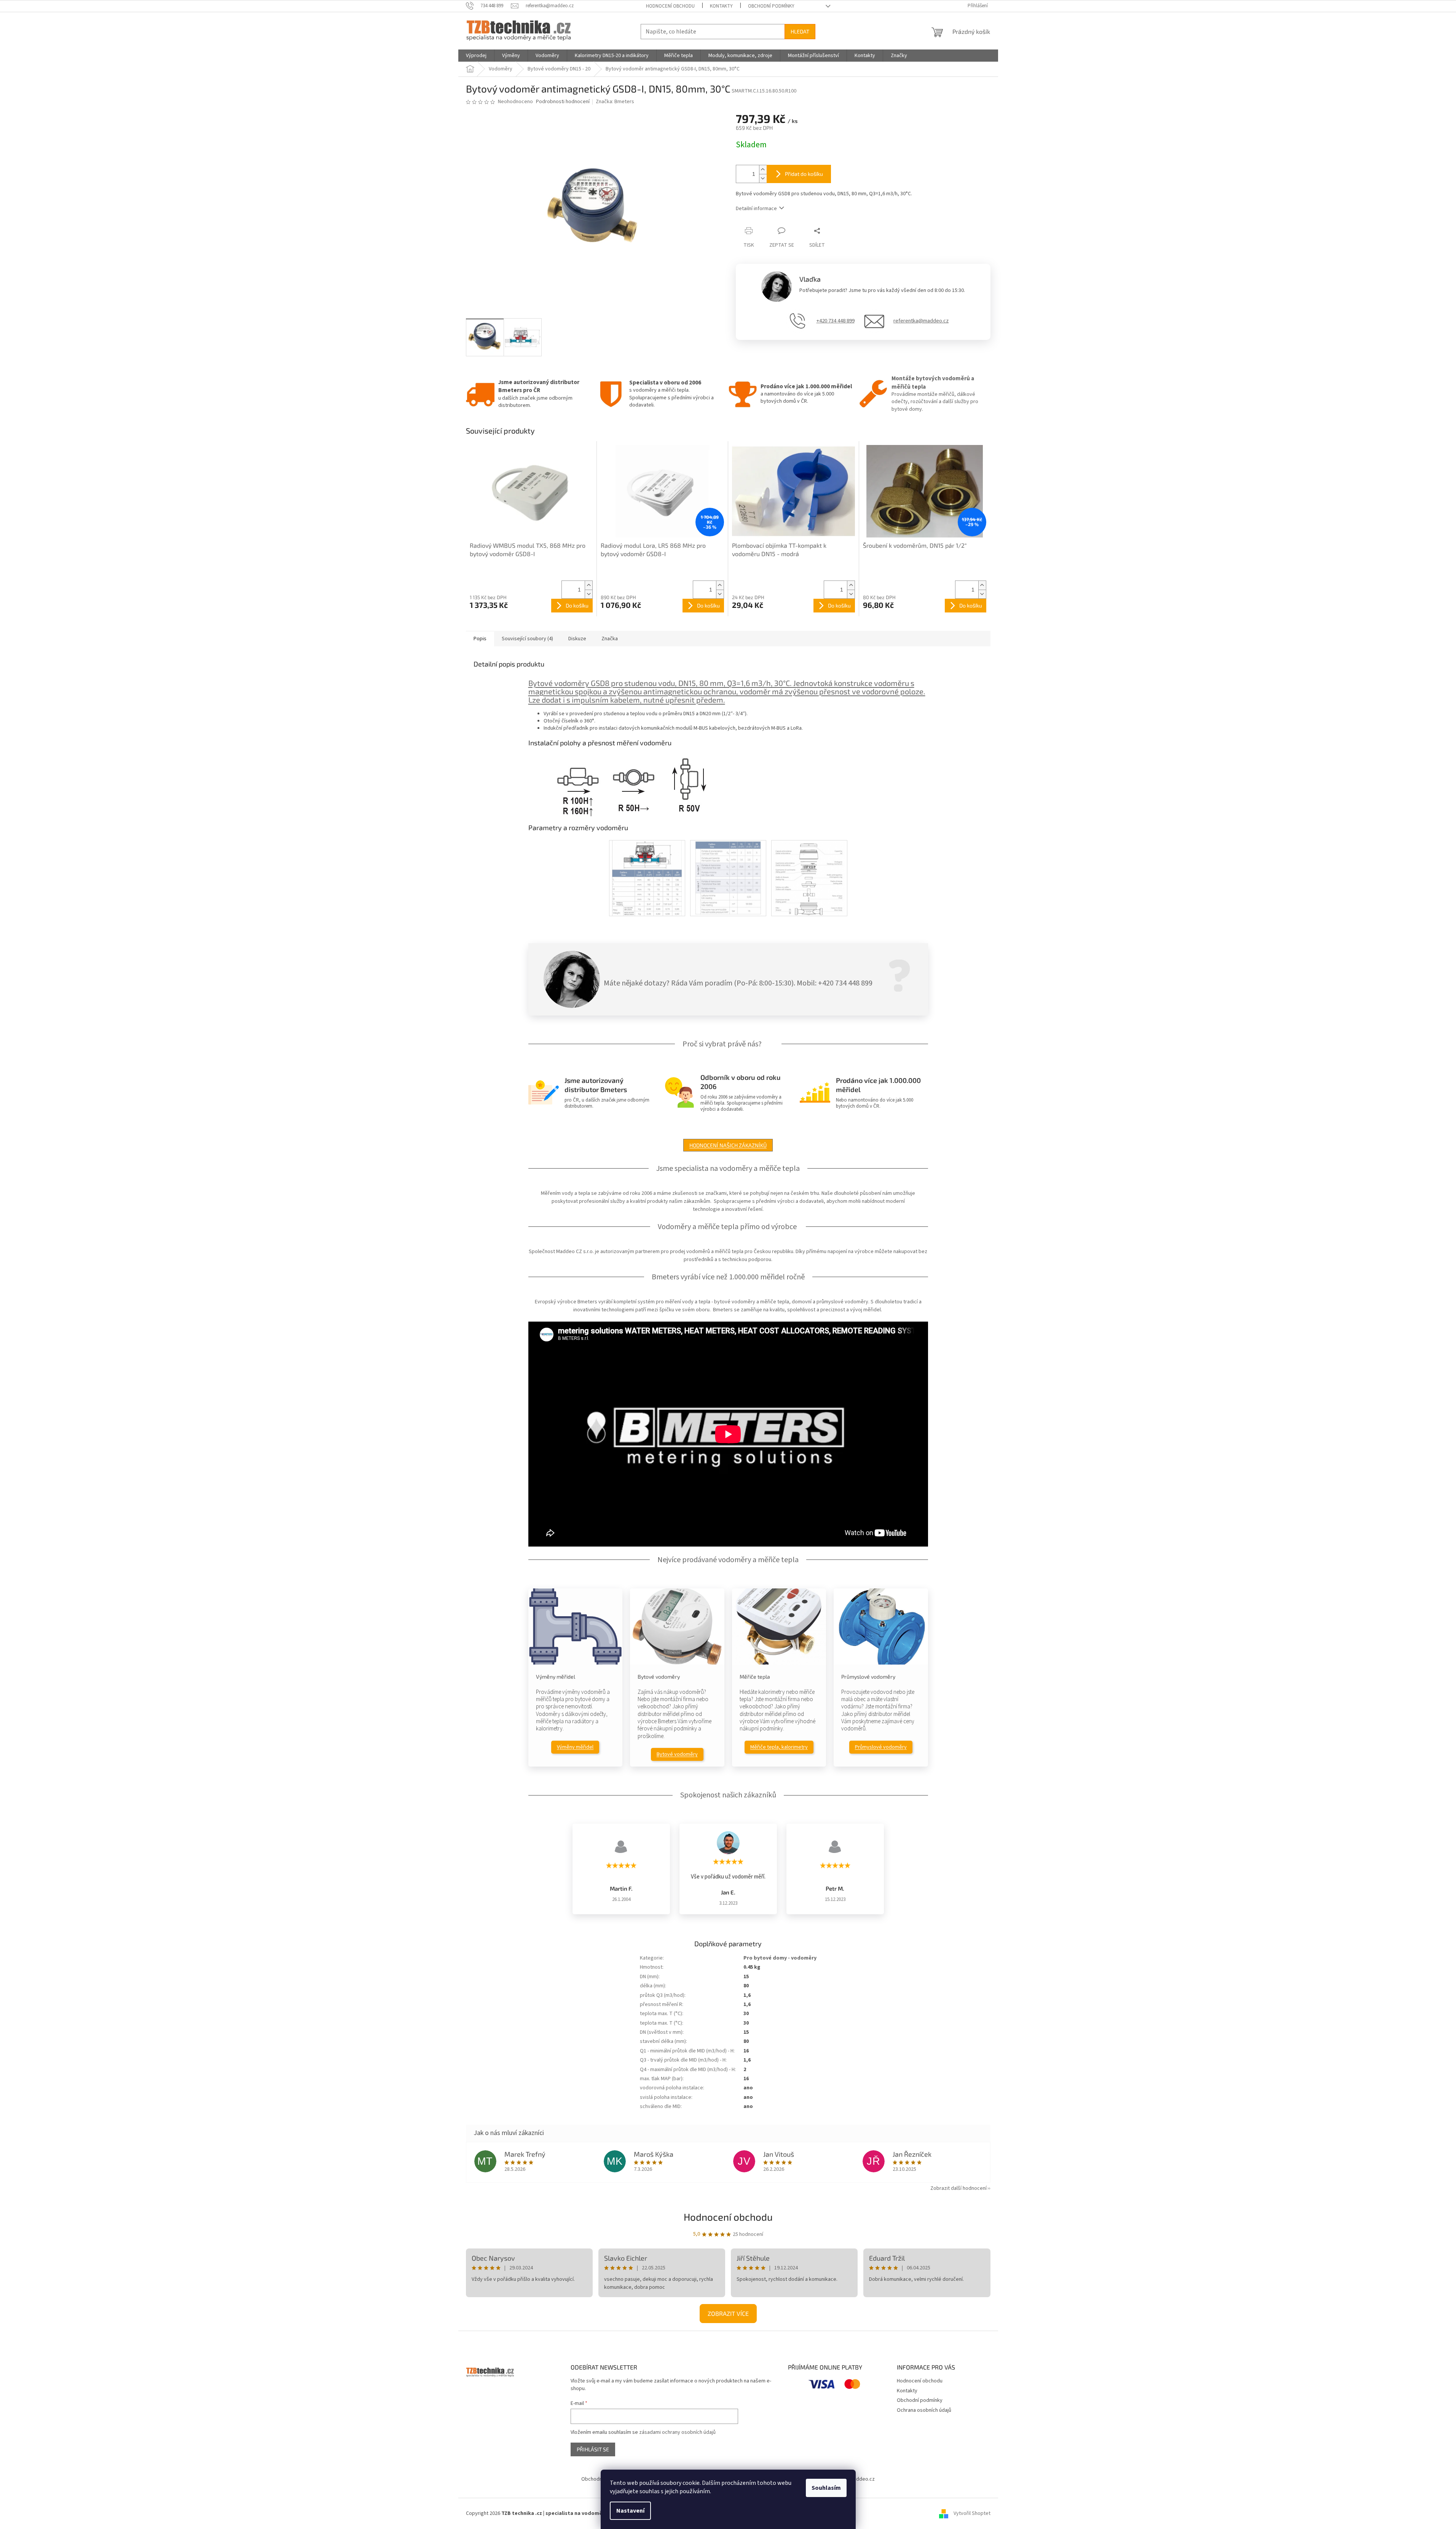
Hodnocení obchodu (670, 6)
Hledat (800, 31)
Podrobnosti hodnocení (563, 102)
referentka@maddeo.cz (921, 321)
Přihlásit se (593, 2449)
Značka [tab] (610, 639)
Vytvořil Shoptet (972, 2513)
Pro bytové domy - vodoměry (780, 1958)
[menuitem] (476, 56)
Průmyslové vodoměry (881, 1747)
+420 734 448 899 (836, 321)
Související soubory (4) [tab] (527, 639)
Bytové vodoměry (677, 1754)
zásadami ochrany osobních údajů (677, 2432)
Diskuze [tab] (577, 639)
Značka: (615, 102)
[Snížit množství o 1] (763, 178)
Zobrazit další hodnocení (958, 2188)
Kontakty (721, 6)
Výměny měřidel (575, 1747)
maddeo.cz (862, 2479)
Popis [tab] (480, 639)
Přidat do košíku (804, 174)
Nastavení (630, 2511)
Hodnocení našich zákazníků (728, 1145)
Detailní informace (756, 209)
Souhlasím (826, 2488)
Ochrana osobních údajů (924, 2410)
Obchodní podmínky (771, 6)
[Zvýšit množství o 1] (763, 170)
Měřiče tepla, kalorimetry (779, 1747)
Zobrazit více (728, 2313)
